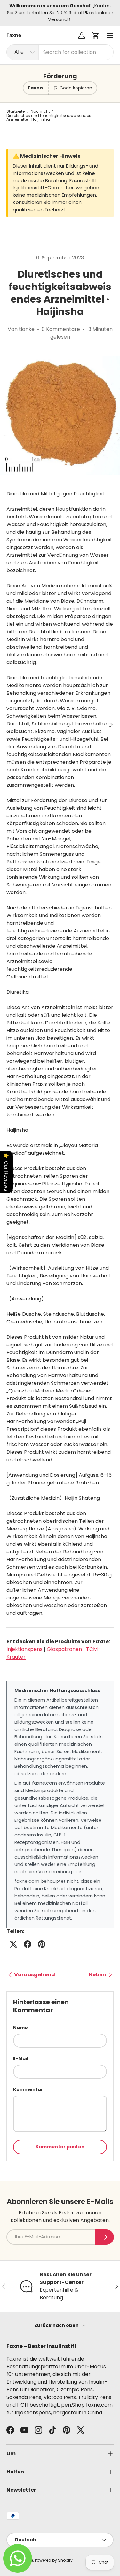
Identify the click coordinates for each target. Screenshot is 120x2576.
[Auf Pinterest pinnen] (42, 1944)
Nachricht (40, 111)
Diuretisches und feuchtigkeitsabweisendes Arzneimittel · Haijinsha (49, 118)
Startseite (16, 111)
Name (20, 2028)
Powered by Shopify (54, 2560)
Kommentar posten (60, 2147)
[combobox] (60, 52)
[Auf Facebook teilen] (28, 1944)
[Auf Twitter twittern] (13, 1944)
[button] (96, 35)
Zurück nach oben (57, 2325)
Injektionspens (24, 1649)
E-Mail (21, 2058)
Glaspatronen (64, 1649)
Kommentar (28, 2089)
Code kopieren (76, 88)
